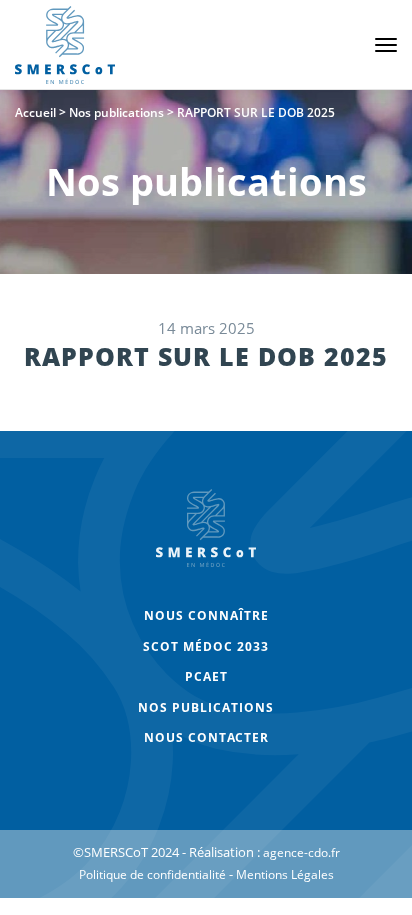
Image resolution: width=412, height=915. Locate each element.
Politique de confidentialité (152, 874)
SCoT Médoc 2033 (206, 646)
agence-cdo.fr (301, 852)
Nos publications (116, 112)
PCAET (206, 676)
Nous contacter (206, 737)
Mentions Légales (285, 874)
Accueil (35, 112)
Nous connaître (206, 615)
